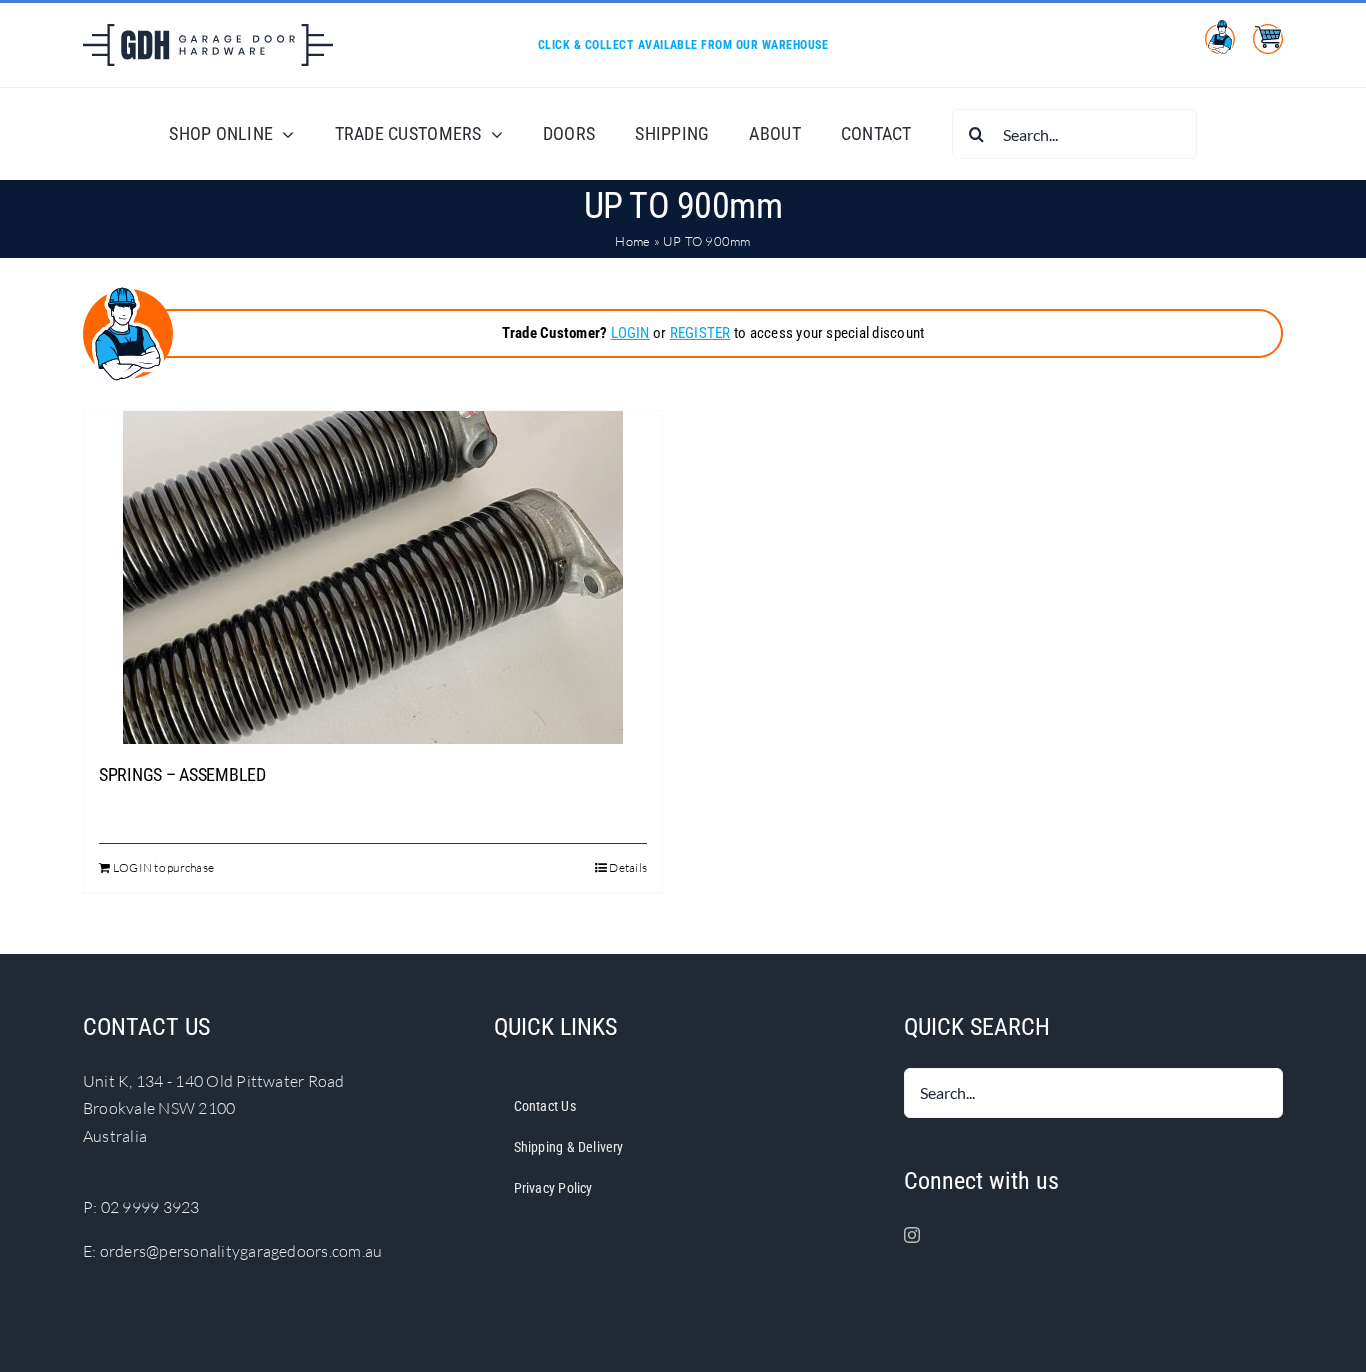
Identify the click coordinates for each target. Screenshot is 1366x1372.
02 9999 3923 (150, 1207)
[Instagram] (912, 1235)
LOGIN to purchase (163, 867)
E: (91, 1251)
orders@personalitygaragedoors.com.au (241, 1251)
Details (628, 867)
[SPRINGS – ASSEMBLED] (373, 577)
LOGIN (630, 333)
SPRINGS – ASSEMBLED (182, 774)
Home (632, 241)
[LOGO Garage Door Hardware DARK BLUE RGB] (208, 32)
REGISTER (700, 333)
